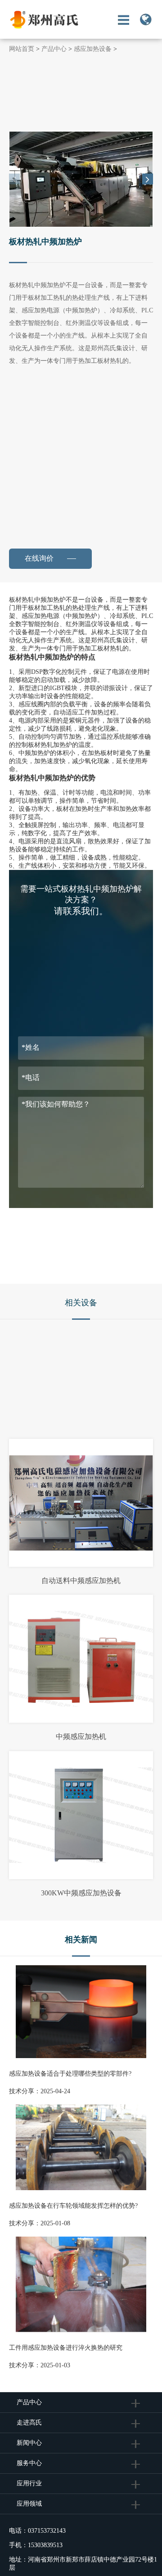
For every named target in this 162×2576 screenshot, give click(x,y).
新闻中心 (29, 2443)
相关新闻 (81, 1940)
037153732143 (47, 2531)
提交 (81, 1223)
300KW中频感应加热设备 (81, 1893)
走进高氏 (30, 2423)
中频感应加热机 (81, 1736)
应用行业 (29, 2483)
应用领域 (29, 2504)
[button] (148, 179)
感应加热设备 (93, 49)
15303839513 (45, 2545)
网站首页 (22, 49)
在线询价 (44, 558)
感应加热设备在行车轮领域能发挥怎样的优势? (73, 2206)
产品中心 (54, 49)
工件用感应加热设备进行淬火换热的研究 (66, 2348)
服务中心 (29, 2463)
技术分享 (22, 2091)
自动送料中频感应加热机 (81, 1581)
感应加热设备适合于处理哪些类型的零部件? (70, 2074)
